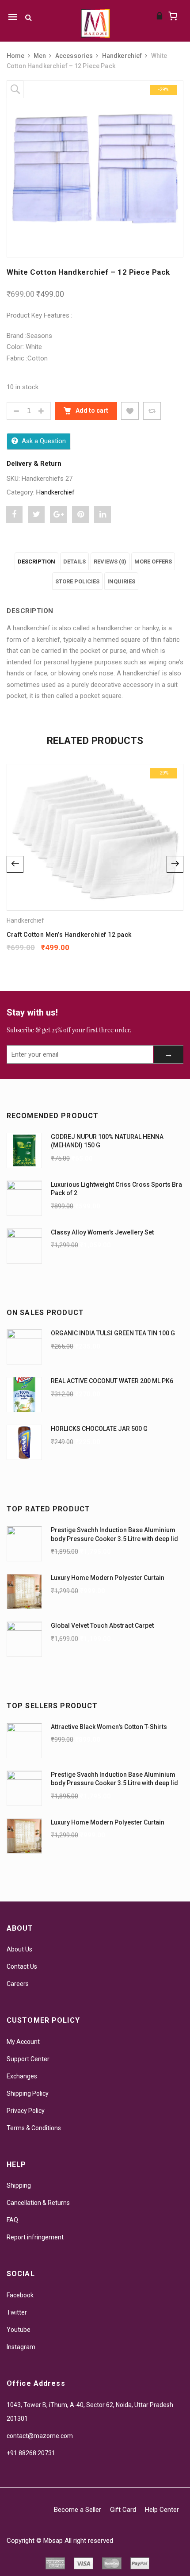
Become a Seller (78, 2510)
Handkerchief (122, 56)
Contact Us (22, 1966)
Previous (15, 864)
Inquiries (121, 581)
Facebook (20, 2295)
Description (36, 562)
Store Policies (77, 581)
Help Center (162, 2510)
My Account (23, 2042)
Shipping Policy (28, 2093)
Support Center (28, 2059)
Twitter (17, 2312)
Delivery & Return (34, 464)
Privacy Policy (26, 2111)
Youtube (19, 2330)
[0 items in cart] (173, 16)
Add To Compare (152, 411)
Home (16, 56)
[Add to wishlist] (130, 411)
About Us (19, 1949)
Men (40, 56)
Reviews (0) (110, 562)
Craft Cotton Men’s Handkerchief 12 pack (69, 935)
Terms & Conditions (34, 2128)
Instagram (21, 2347)
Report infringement (35, 2237)
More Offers (153, 562)
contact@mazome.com (40, 2436)
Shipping (19, 2185)
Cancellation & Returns (38, 2203)
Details (74, 562)
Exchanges (22, 2076)
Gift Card (123, 2510)
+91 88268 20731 (31, 2453)
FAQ (12, 2220)
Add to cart (91, 410)
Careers (18, 1984)
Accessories (74, 56)
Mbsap (53, 2541)
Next (175, 864)
